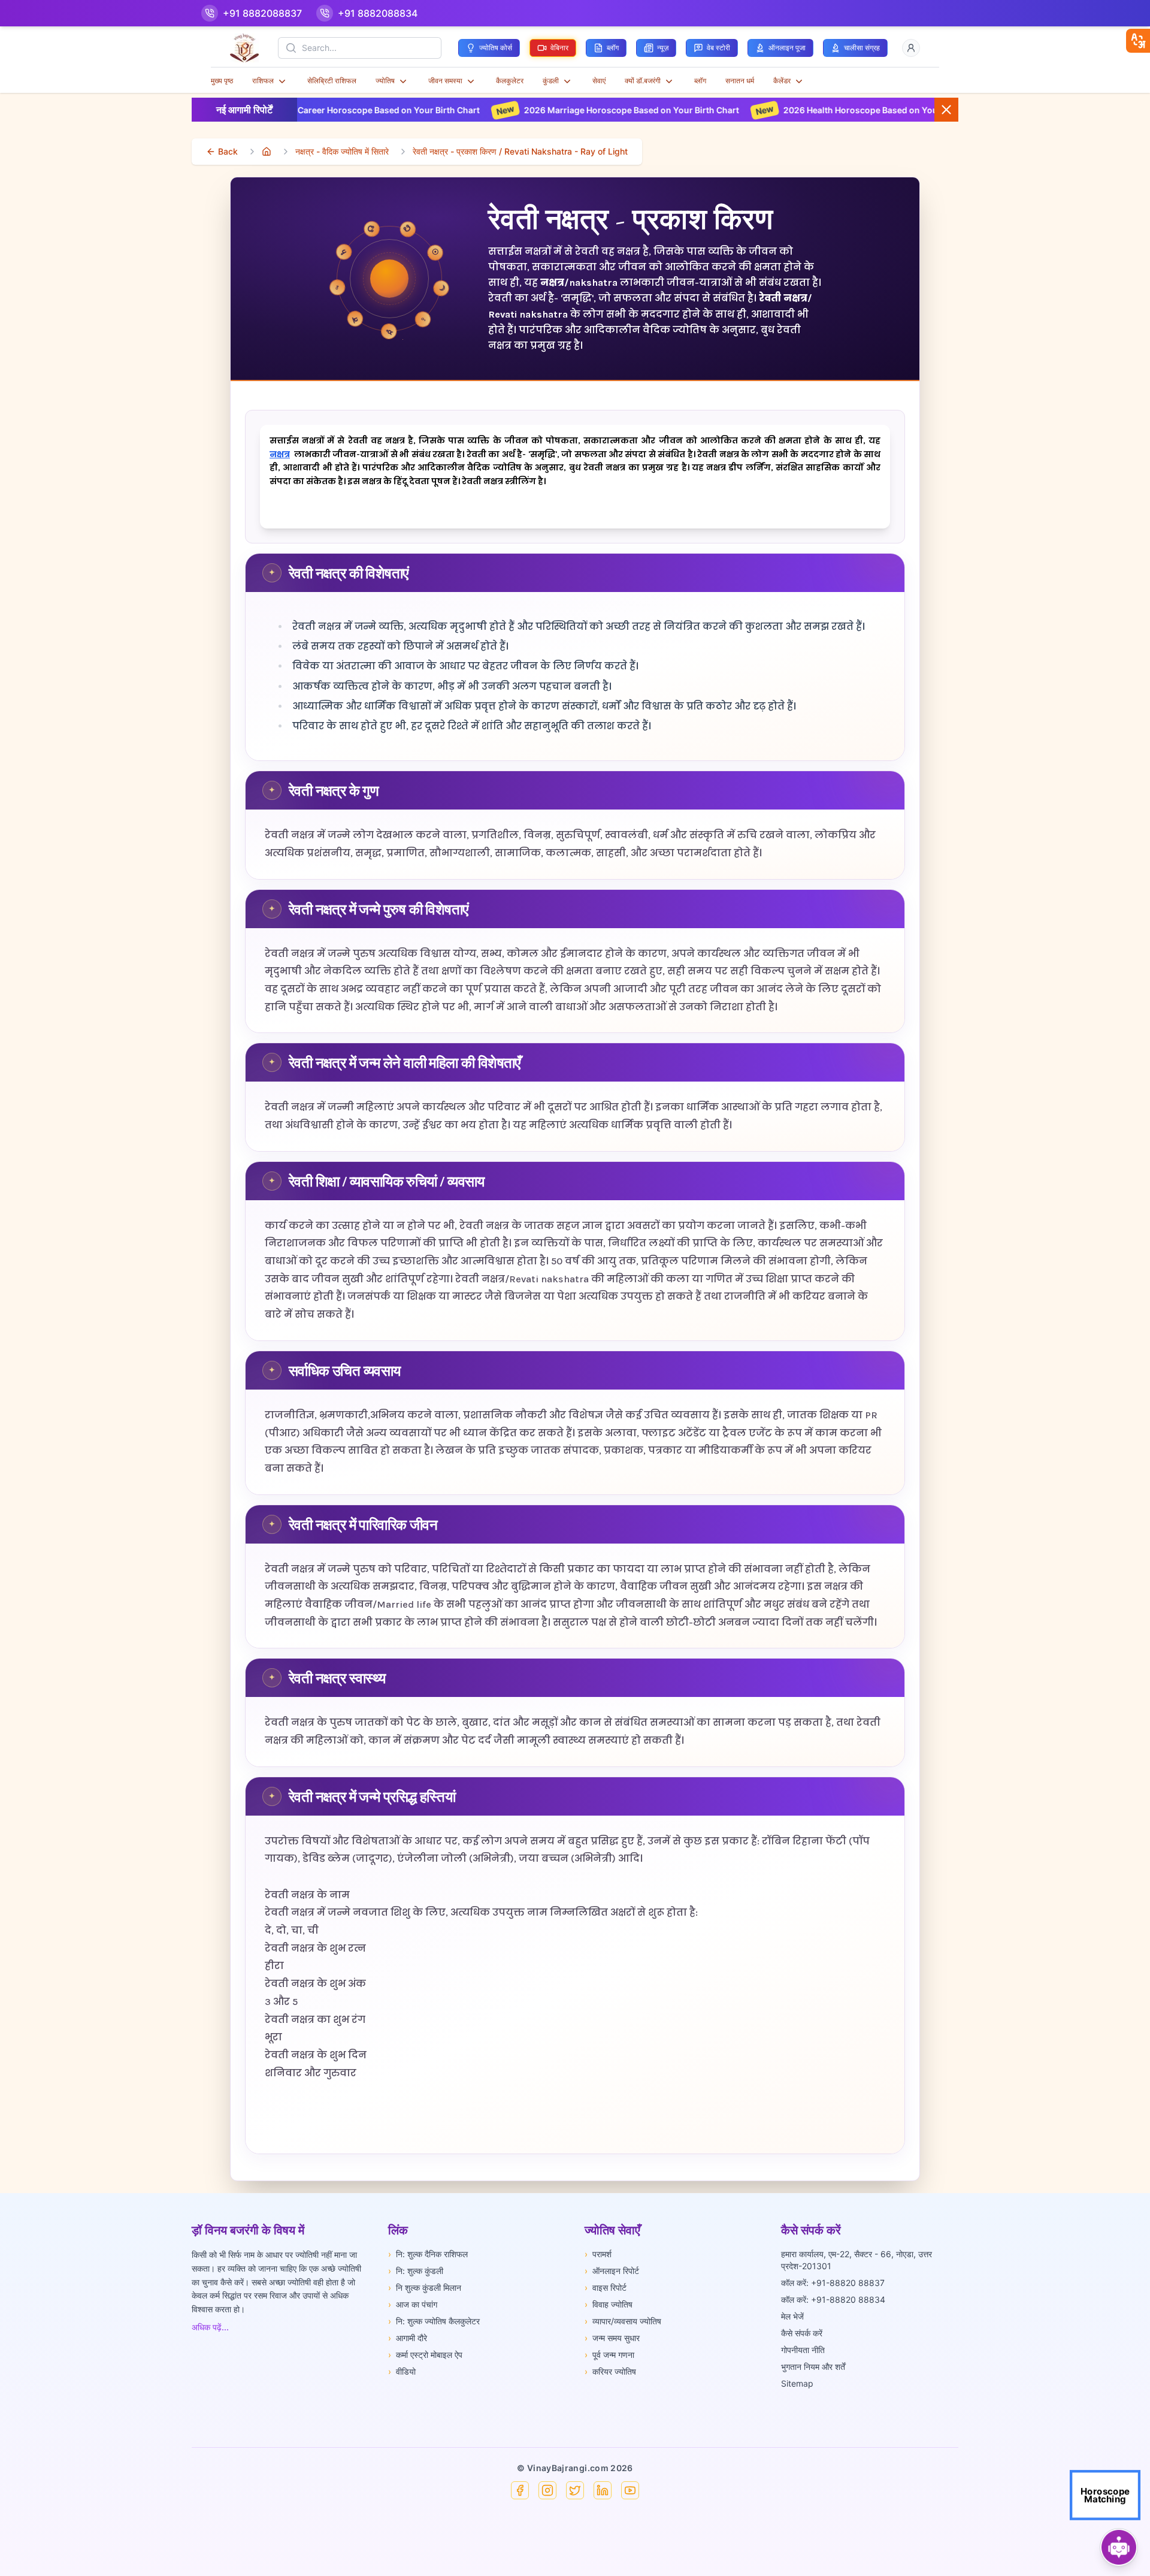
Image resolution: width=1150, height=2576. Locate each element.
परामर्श (598, 2254)
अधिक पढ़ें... (210, 2327)
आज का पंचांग (413, 2304)
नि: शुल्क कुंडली (416, 2271)
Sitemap (797, 2383)
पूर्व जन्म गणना (609, 2355)
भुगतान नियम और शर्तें (813, 2367)
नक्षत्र (280, 455)
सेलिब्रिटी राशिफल (332, 81)
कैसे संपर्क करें (802, 2333)
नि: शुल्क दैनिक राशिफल (428, 2254)
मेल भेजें (792, 2316)
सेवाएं (599, 81)
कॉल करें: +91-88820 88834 (833, 2299)
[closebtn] (1138, 41)
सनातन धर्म (740, 81)
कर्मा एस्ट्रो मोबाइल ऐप (425, 2355)
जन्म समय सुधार (612, 2338)
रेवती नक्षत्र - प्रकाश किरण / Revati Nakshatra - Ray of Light (520, 151)
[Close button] (946, 110)
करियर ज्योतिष (610, 2371)
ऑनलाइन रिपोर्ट (612, 2271)
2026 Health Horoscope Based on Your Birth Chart (711, 110)
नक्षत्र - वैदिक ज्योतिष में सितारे (342, 151)
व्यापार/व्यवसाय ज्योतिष (623, 2321)
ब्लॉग (700, 81)
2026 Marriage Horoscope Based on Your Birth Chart (457, 110)
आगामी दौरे (408, 2338)
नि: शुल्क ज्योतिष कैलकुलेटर (434, 2321)
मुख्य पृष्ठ (222, 81)
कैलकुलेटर (510, 81)
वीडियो (402, 2371)
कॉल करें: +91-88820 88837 (833, 2283)
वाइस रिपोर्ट (606, 2287)
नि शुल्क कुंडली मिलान (425, 2287)
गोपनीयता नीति (803, 2350)
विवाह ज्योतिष (609, 2304)
